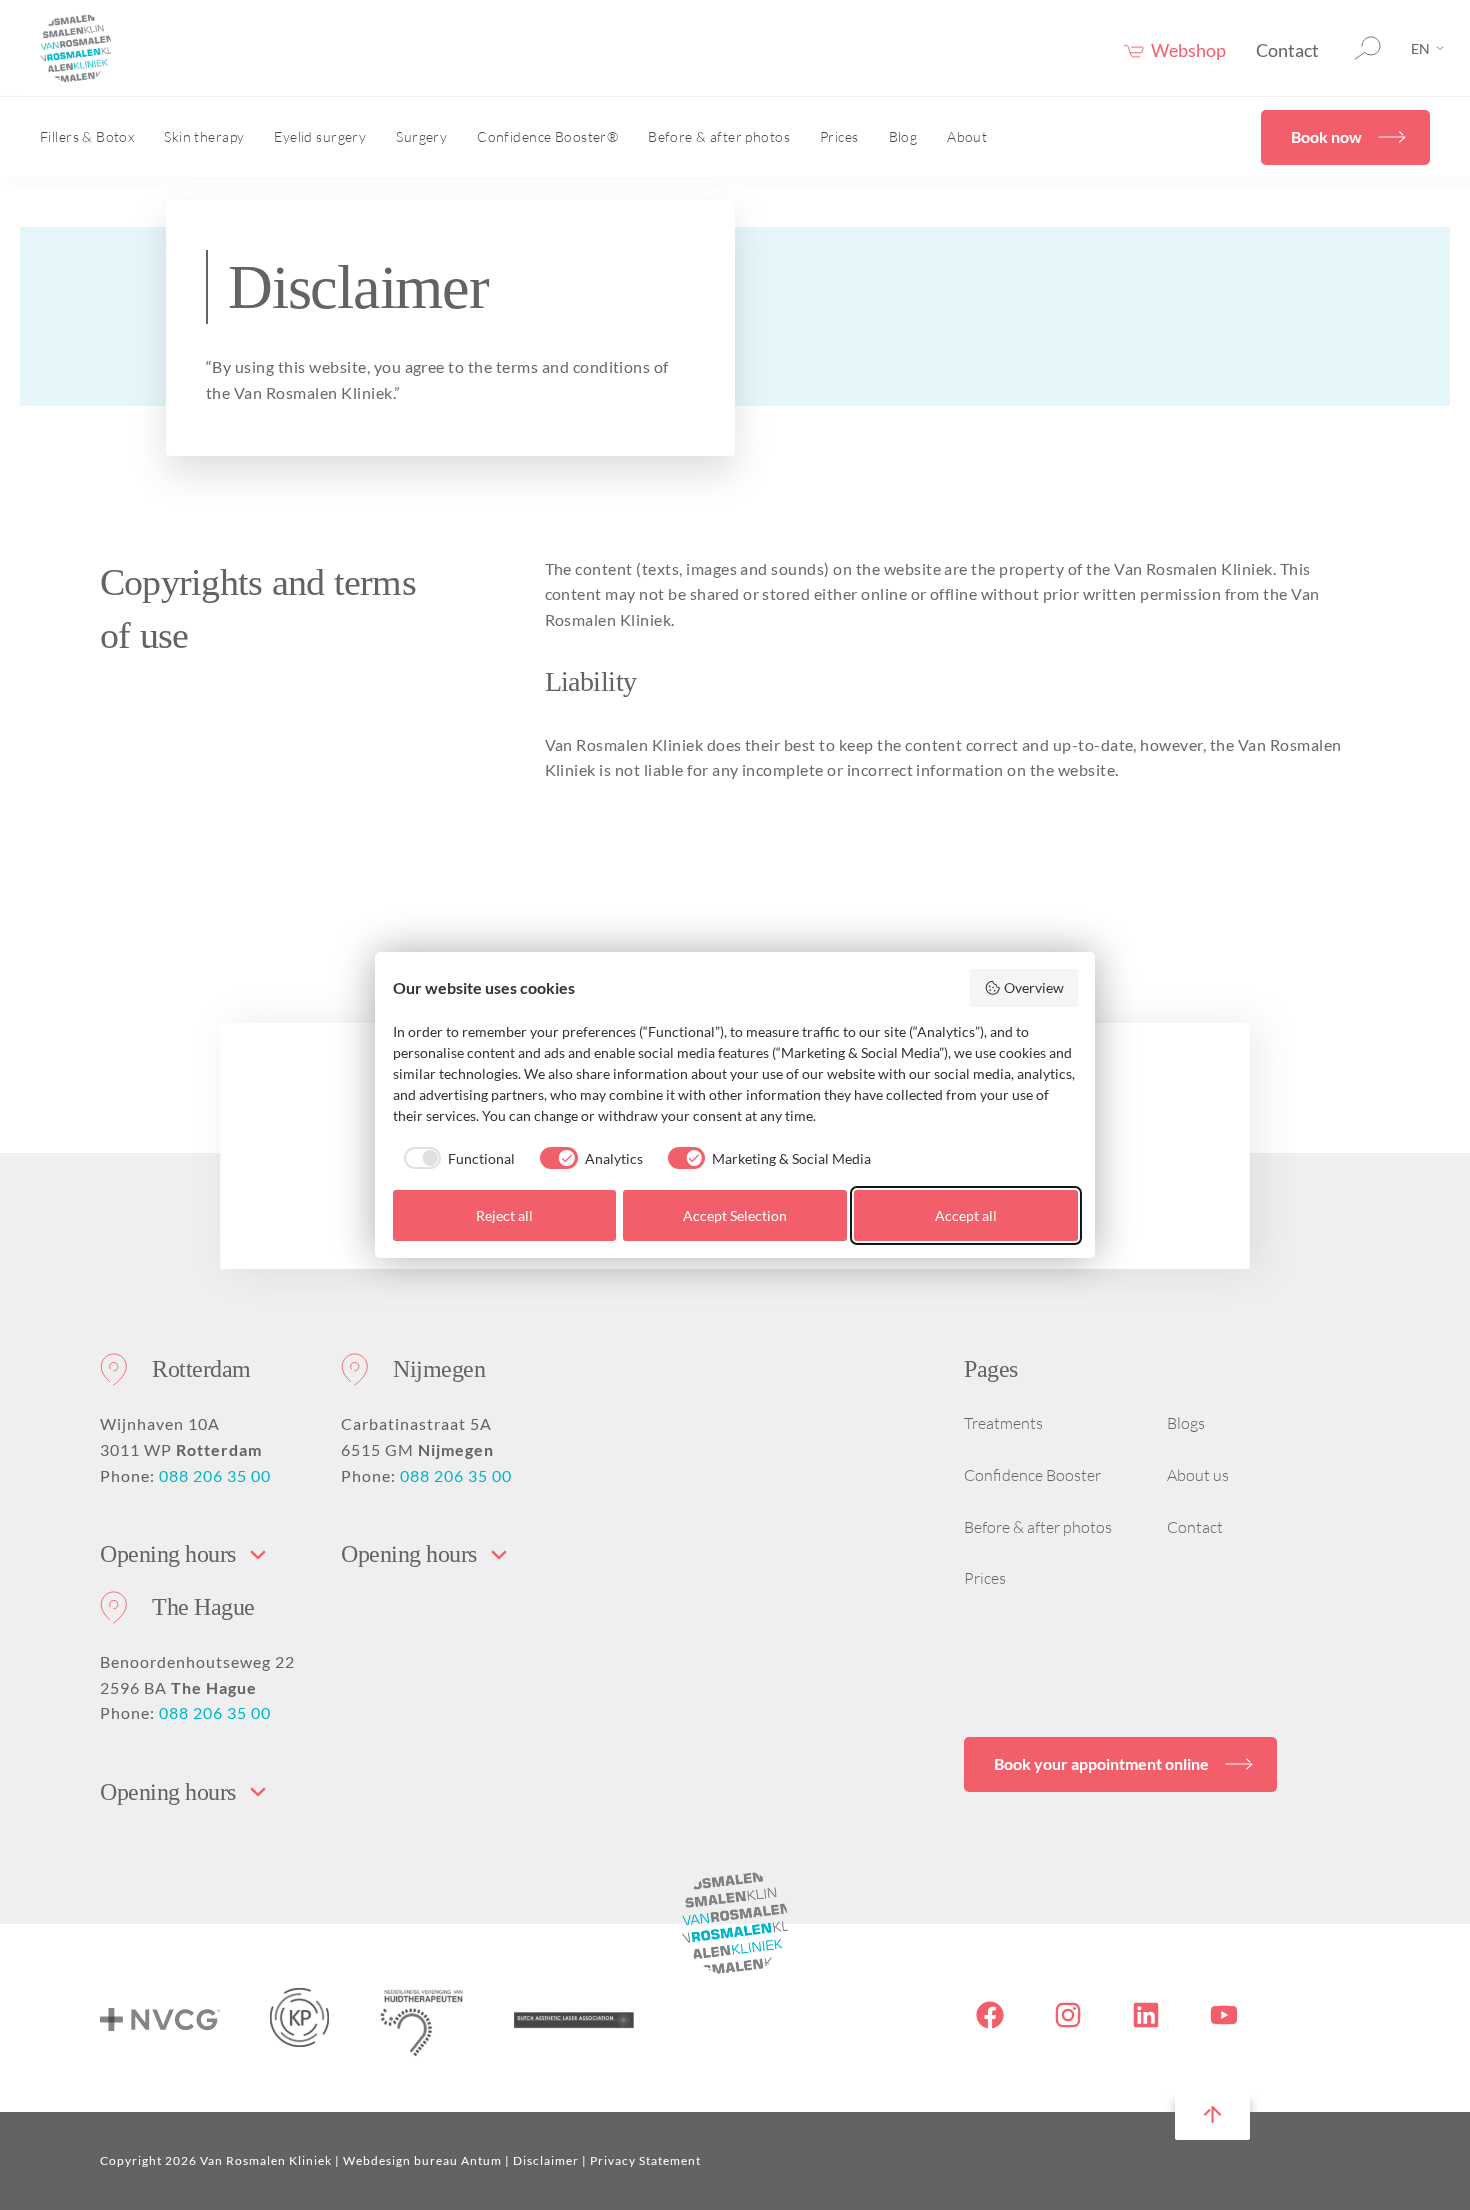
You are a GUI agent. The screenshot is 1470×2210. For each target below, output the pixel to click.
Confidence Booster (1032, 1475)
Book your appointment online (1101, 1763)
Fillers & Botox (87, 136)
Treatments (1003, 1423)
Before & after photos (719, 136)
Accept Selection (735, 1215)
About (967, 136)
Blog (903, 136)
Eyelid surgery (320, 136)
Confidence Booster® (547, 136)
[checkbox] (454, 1158)
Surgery (421, 136)
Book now (1326, 136)
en (1420, 48)
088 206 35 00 (215, 1475)
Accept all (966, 1215)
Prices (839, 136)
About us (1198, 1475)
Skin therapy (204, 136)
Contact (1287, 50)
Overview (1034, 987)
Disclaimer (546, 2160)
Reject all (504, 1215)
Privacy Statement (645, 2160)
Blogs (1186, 1423)
